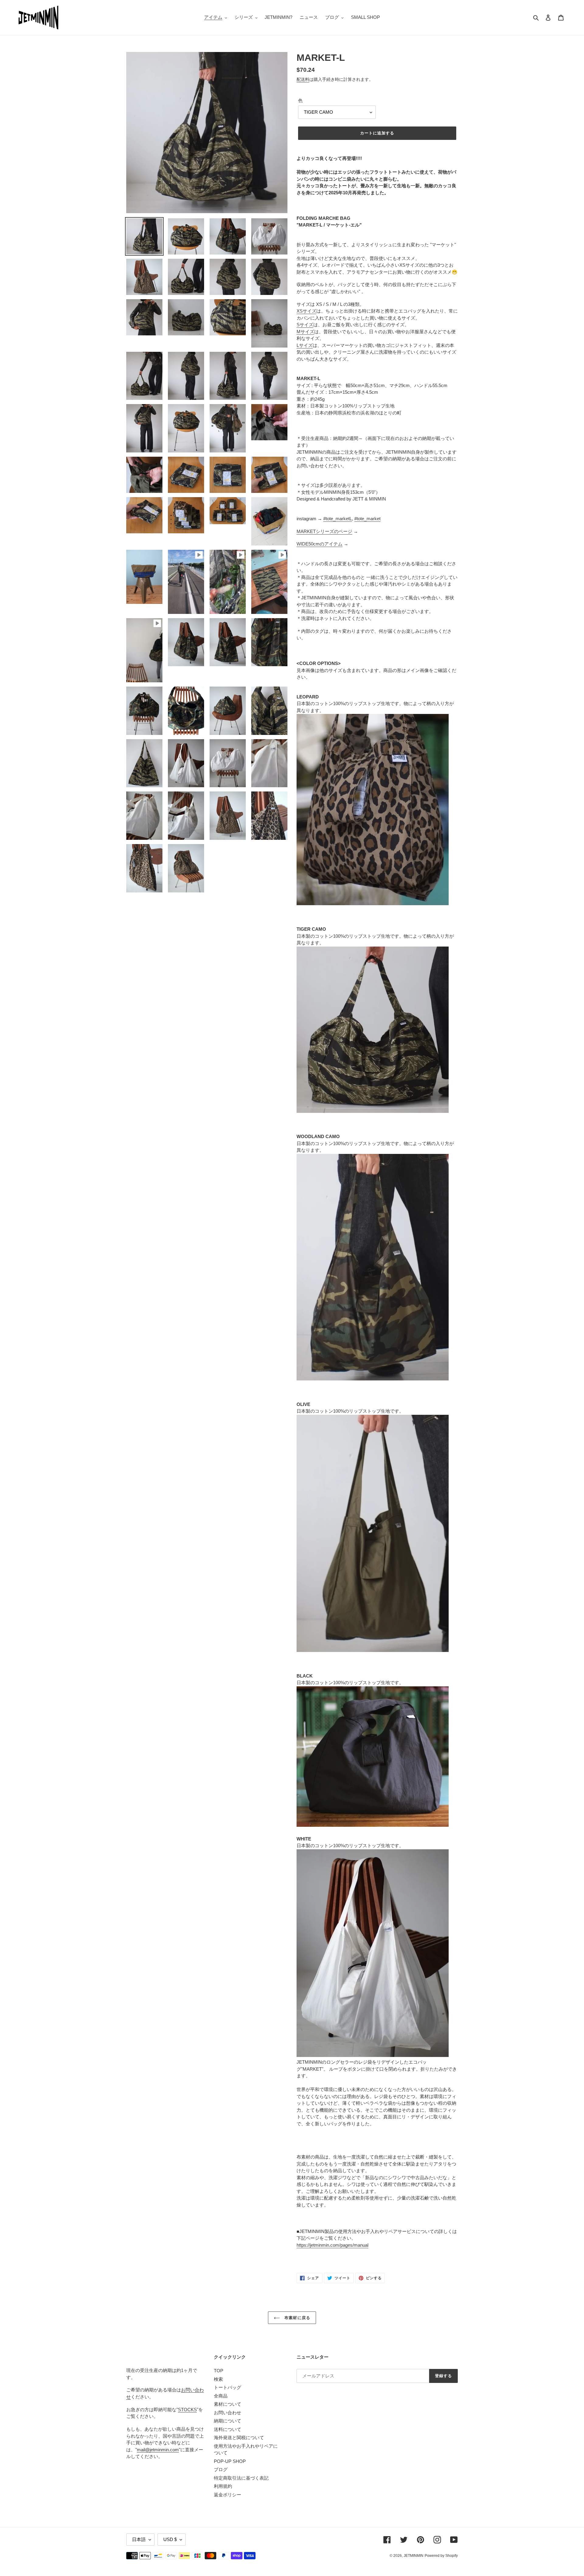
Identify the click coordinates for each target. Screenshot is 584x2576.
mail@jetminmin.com (158, 2450)
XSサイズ (306, 311)
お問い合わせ (228, 2413)
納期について (228, 2421)
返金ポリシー (228, 2495)
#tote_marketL (338, 519)
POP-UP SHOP (230, 2461)
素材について (228, 2404)
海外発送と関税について (239, 2438)
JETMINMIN (414, 2556)
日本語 (139, 2539)
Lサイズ (305, 345)
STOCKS (187, 2410)
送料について (228, 2429)
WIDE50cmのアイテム (320, 544)
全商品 (221, 2396)
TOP (219, 2371)
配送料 (303, 79)
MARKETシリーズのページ (324, 531)
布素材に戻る (296, 2318)
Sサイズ (305, 325)
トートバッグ (228, 2387)
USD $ (170, 2539)
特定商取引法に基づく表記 (241, 2478)
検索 (218, 2379)
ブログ (221, 2469)
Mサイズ (305, 332)
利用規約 (223, 2486)
